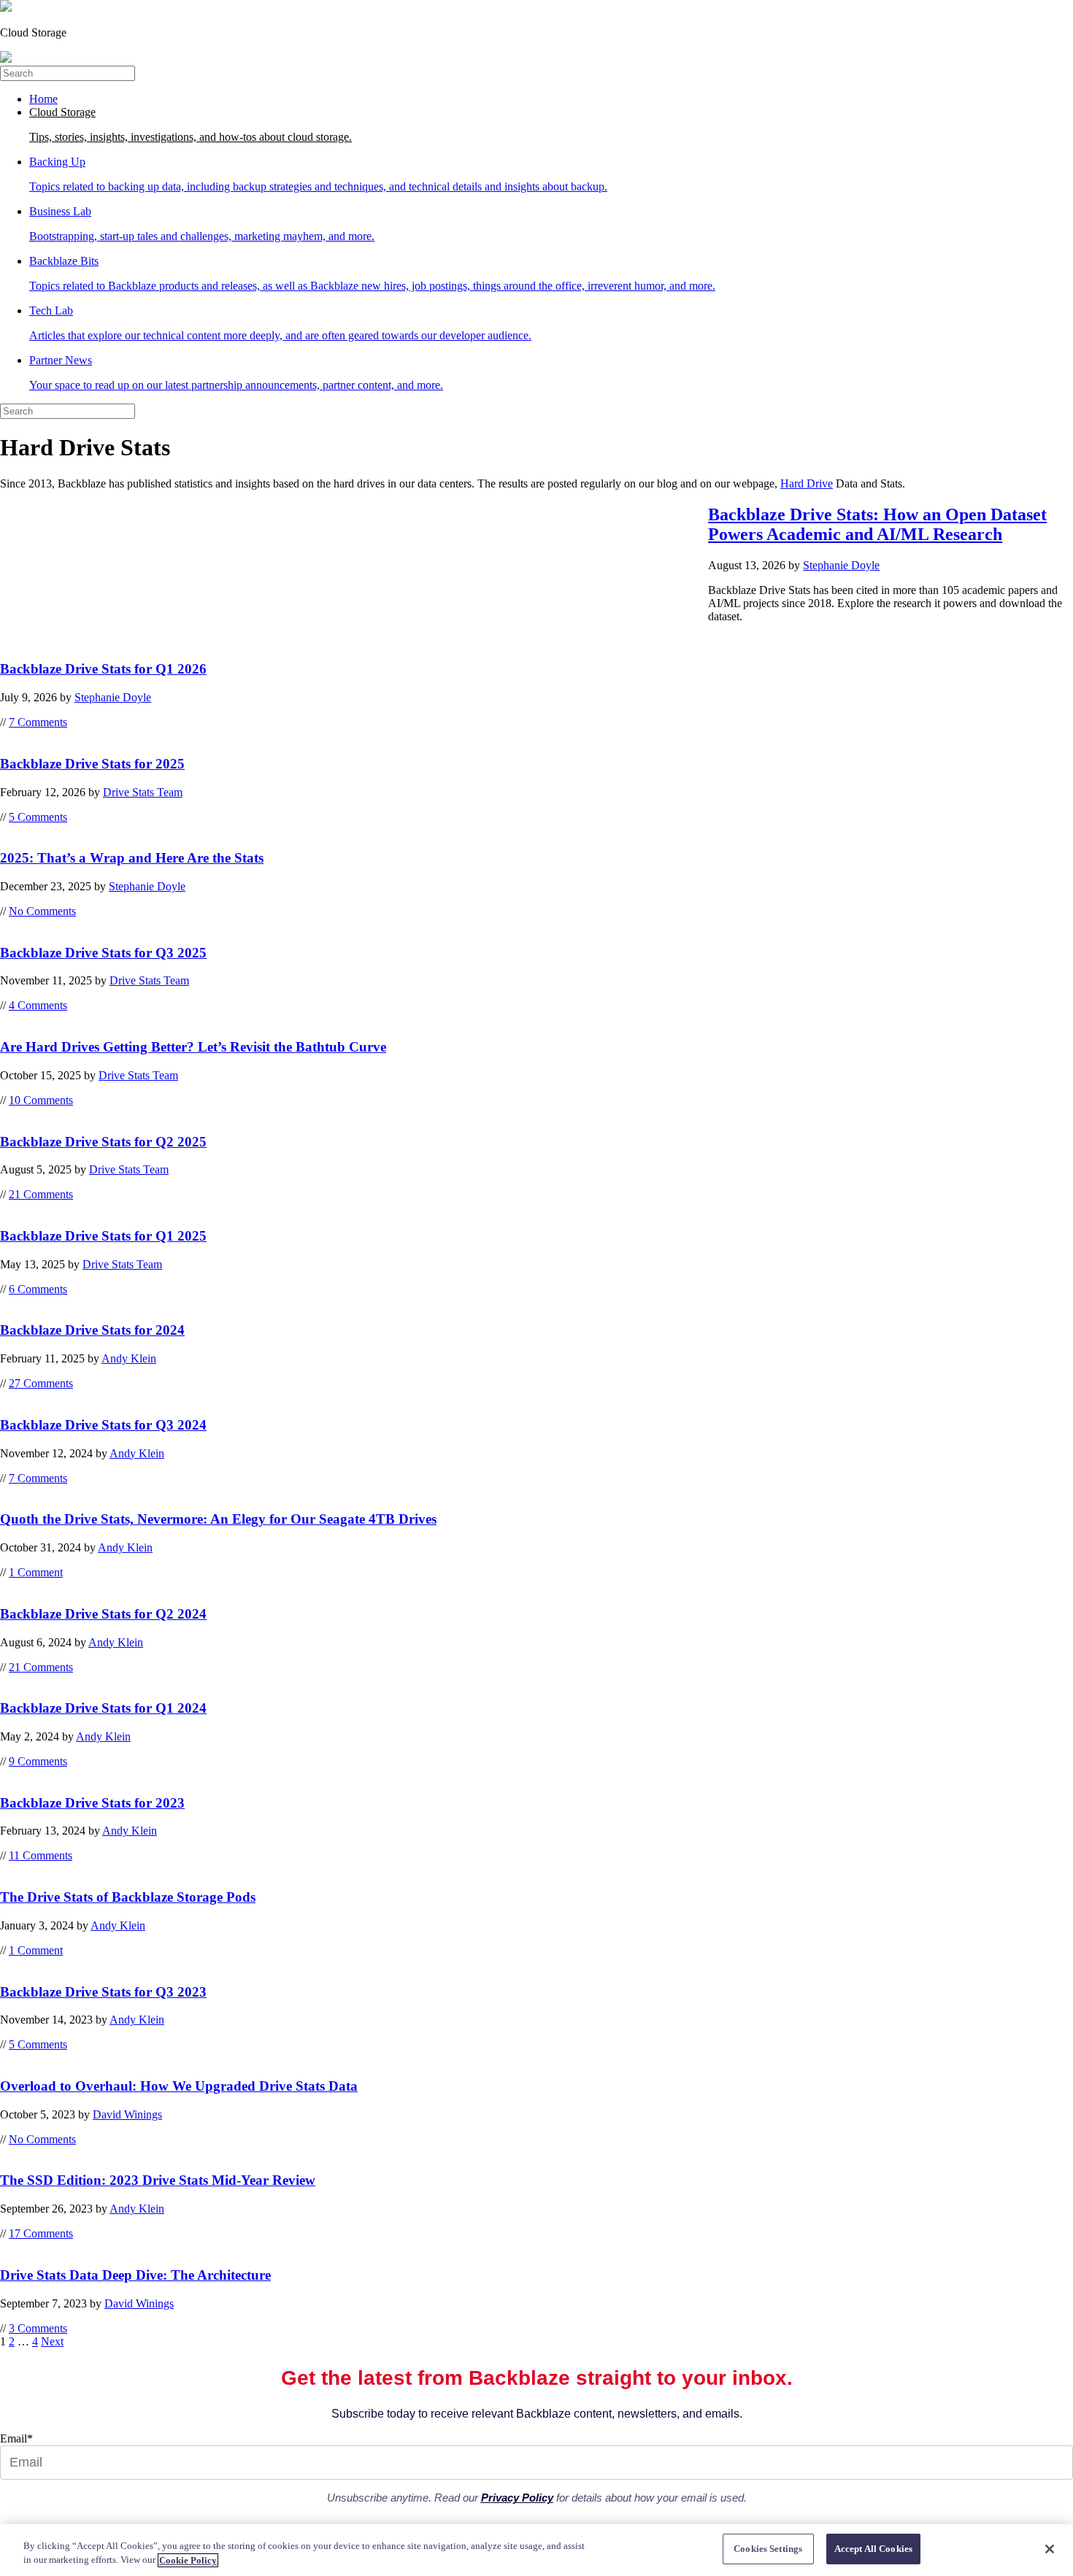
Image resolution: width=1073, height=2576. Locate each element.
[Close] (1050, 2549)
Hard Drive (807, 483)
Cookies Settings (768, 2549)
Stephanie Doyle (841, 565)
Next (52, 2341)
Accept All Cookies (873, 2549)
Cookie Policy (188, 2560)
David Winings (127, 2114)
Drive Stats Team (143, 792)
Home (43, 99)
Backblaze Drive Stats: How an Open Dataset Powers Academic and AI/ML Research (877, 524)
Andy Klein (129, 1358)
